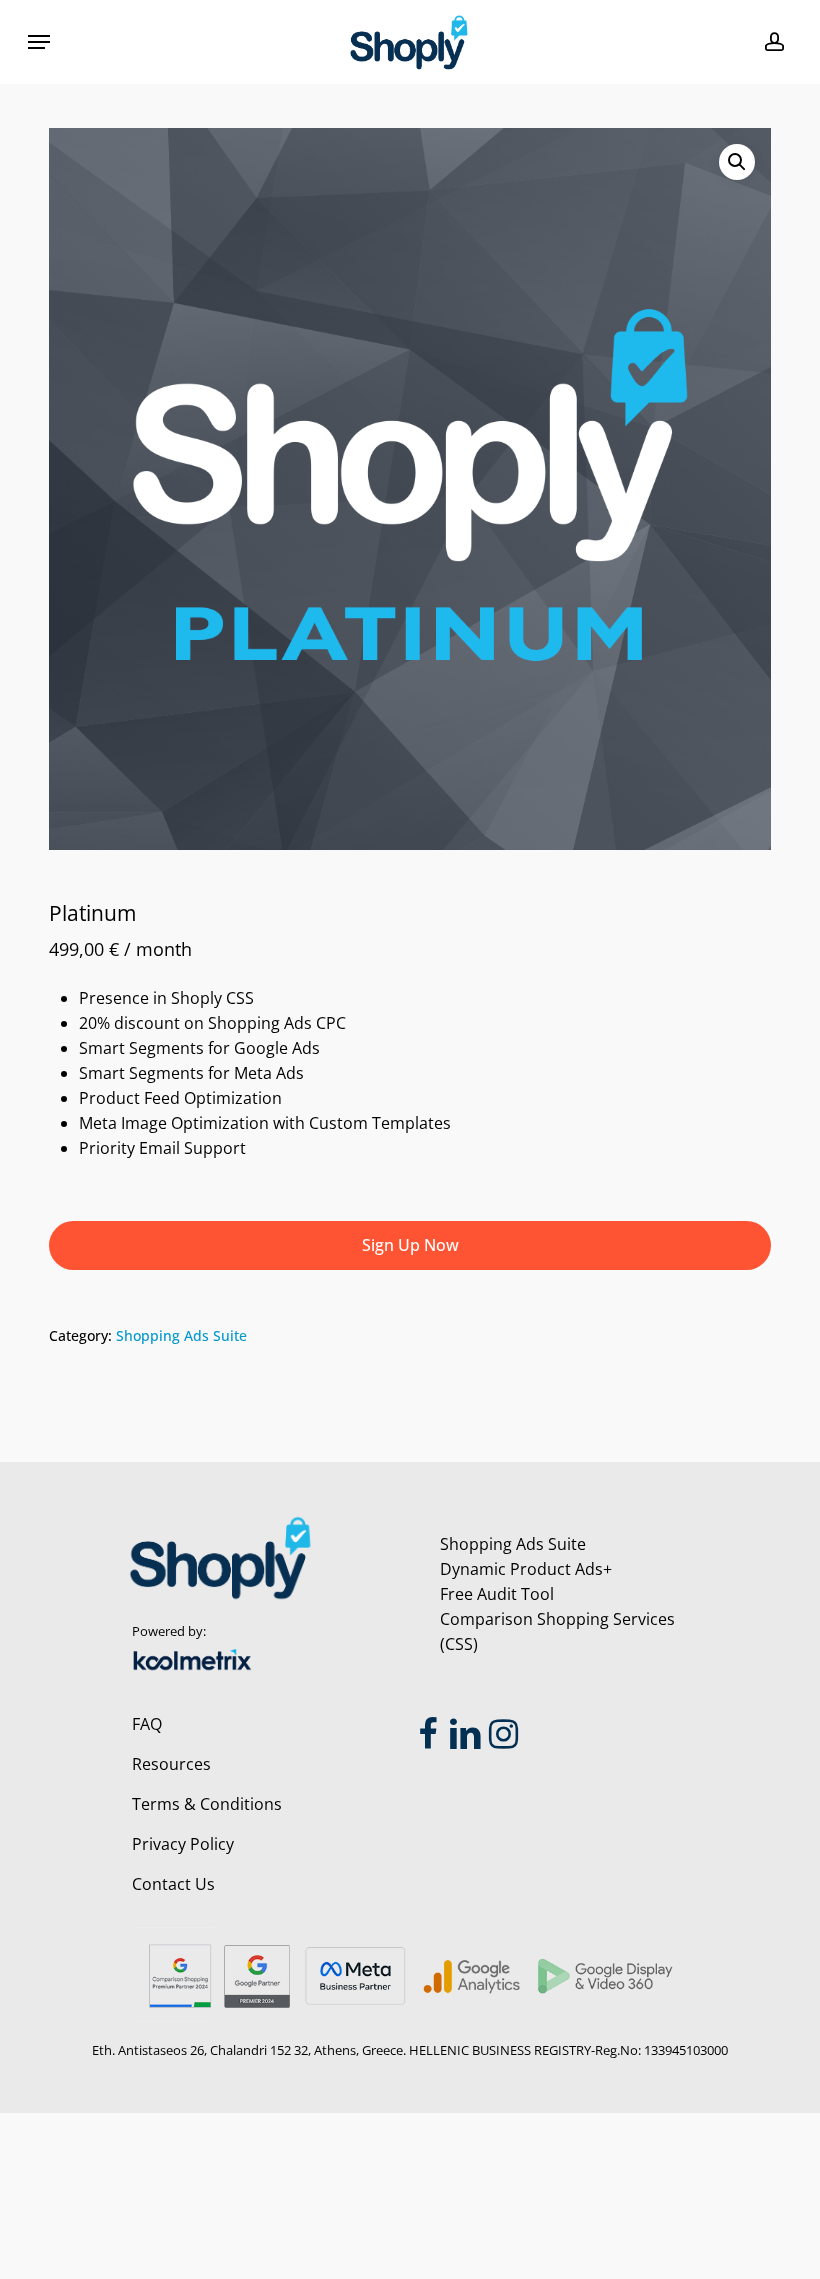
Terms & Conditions (207, 1804)
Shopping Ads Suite (181, 1335)
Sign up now (410, 1245)
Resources (171, 1764)
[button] (39, 42)
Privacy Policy (183, 1844)
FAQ (147, 1724)
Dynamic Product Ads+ (526, 1569)
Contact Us (173, 1884)
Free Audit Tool (497, 1594)
